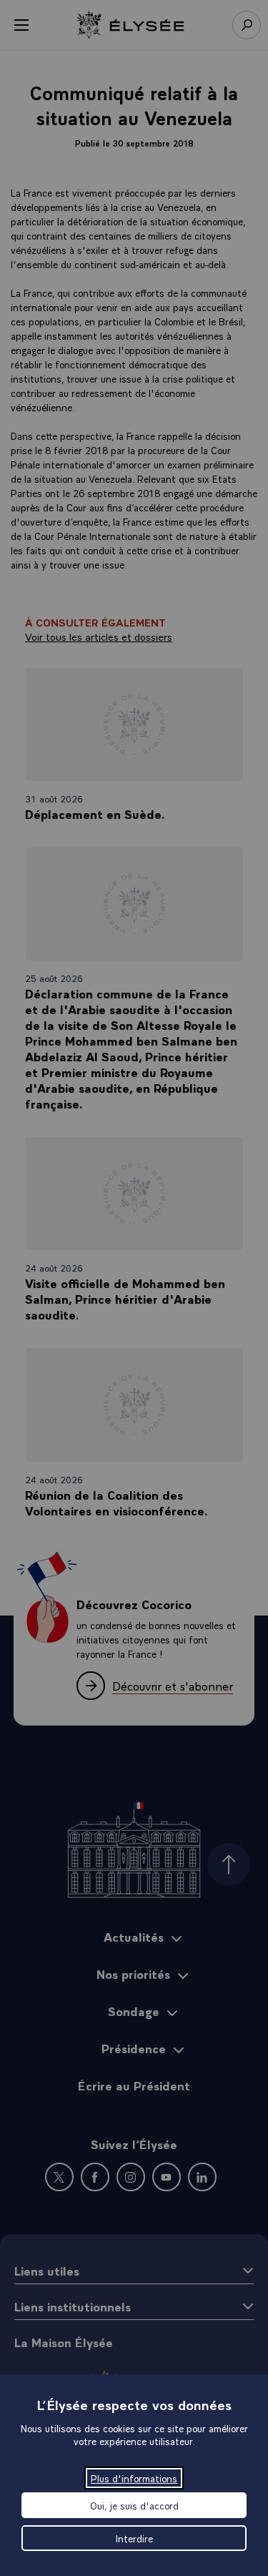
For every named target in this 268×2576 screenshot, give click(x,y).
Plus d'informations (134, 2478)
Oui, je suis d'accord (134, 2505)
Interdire (134, 2538)
